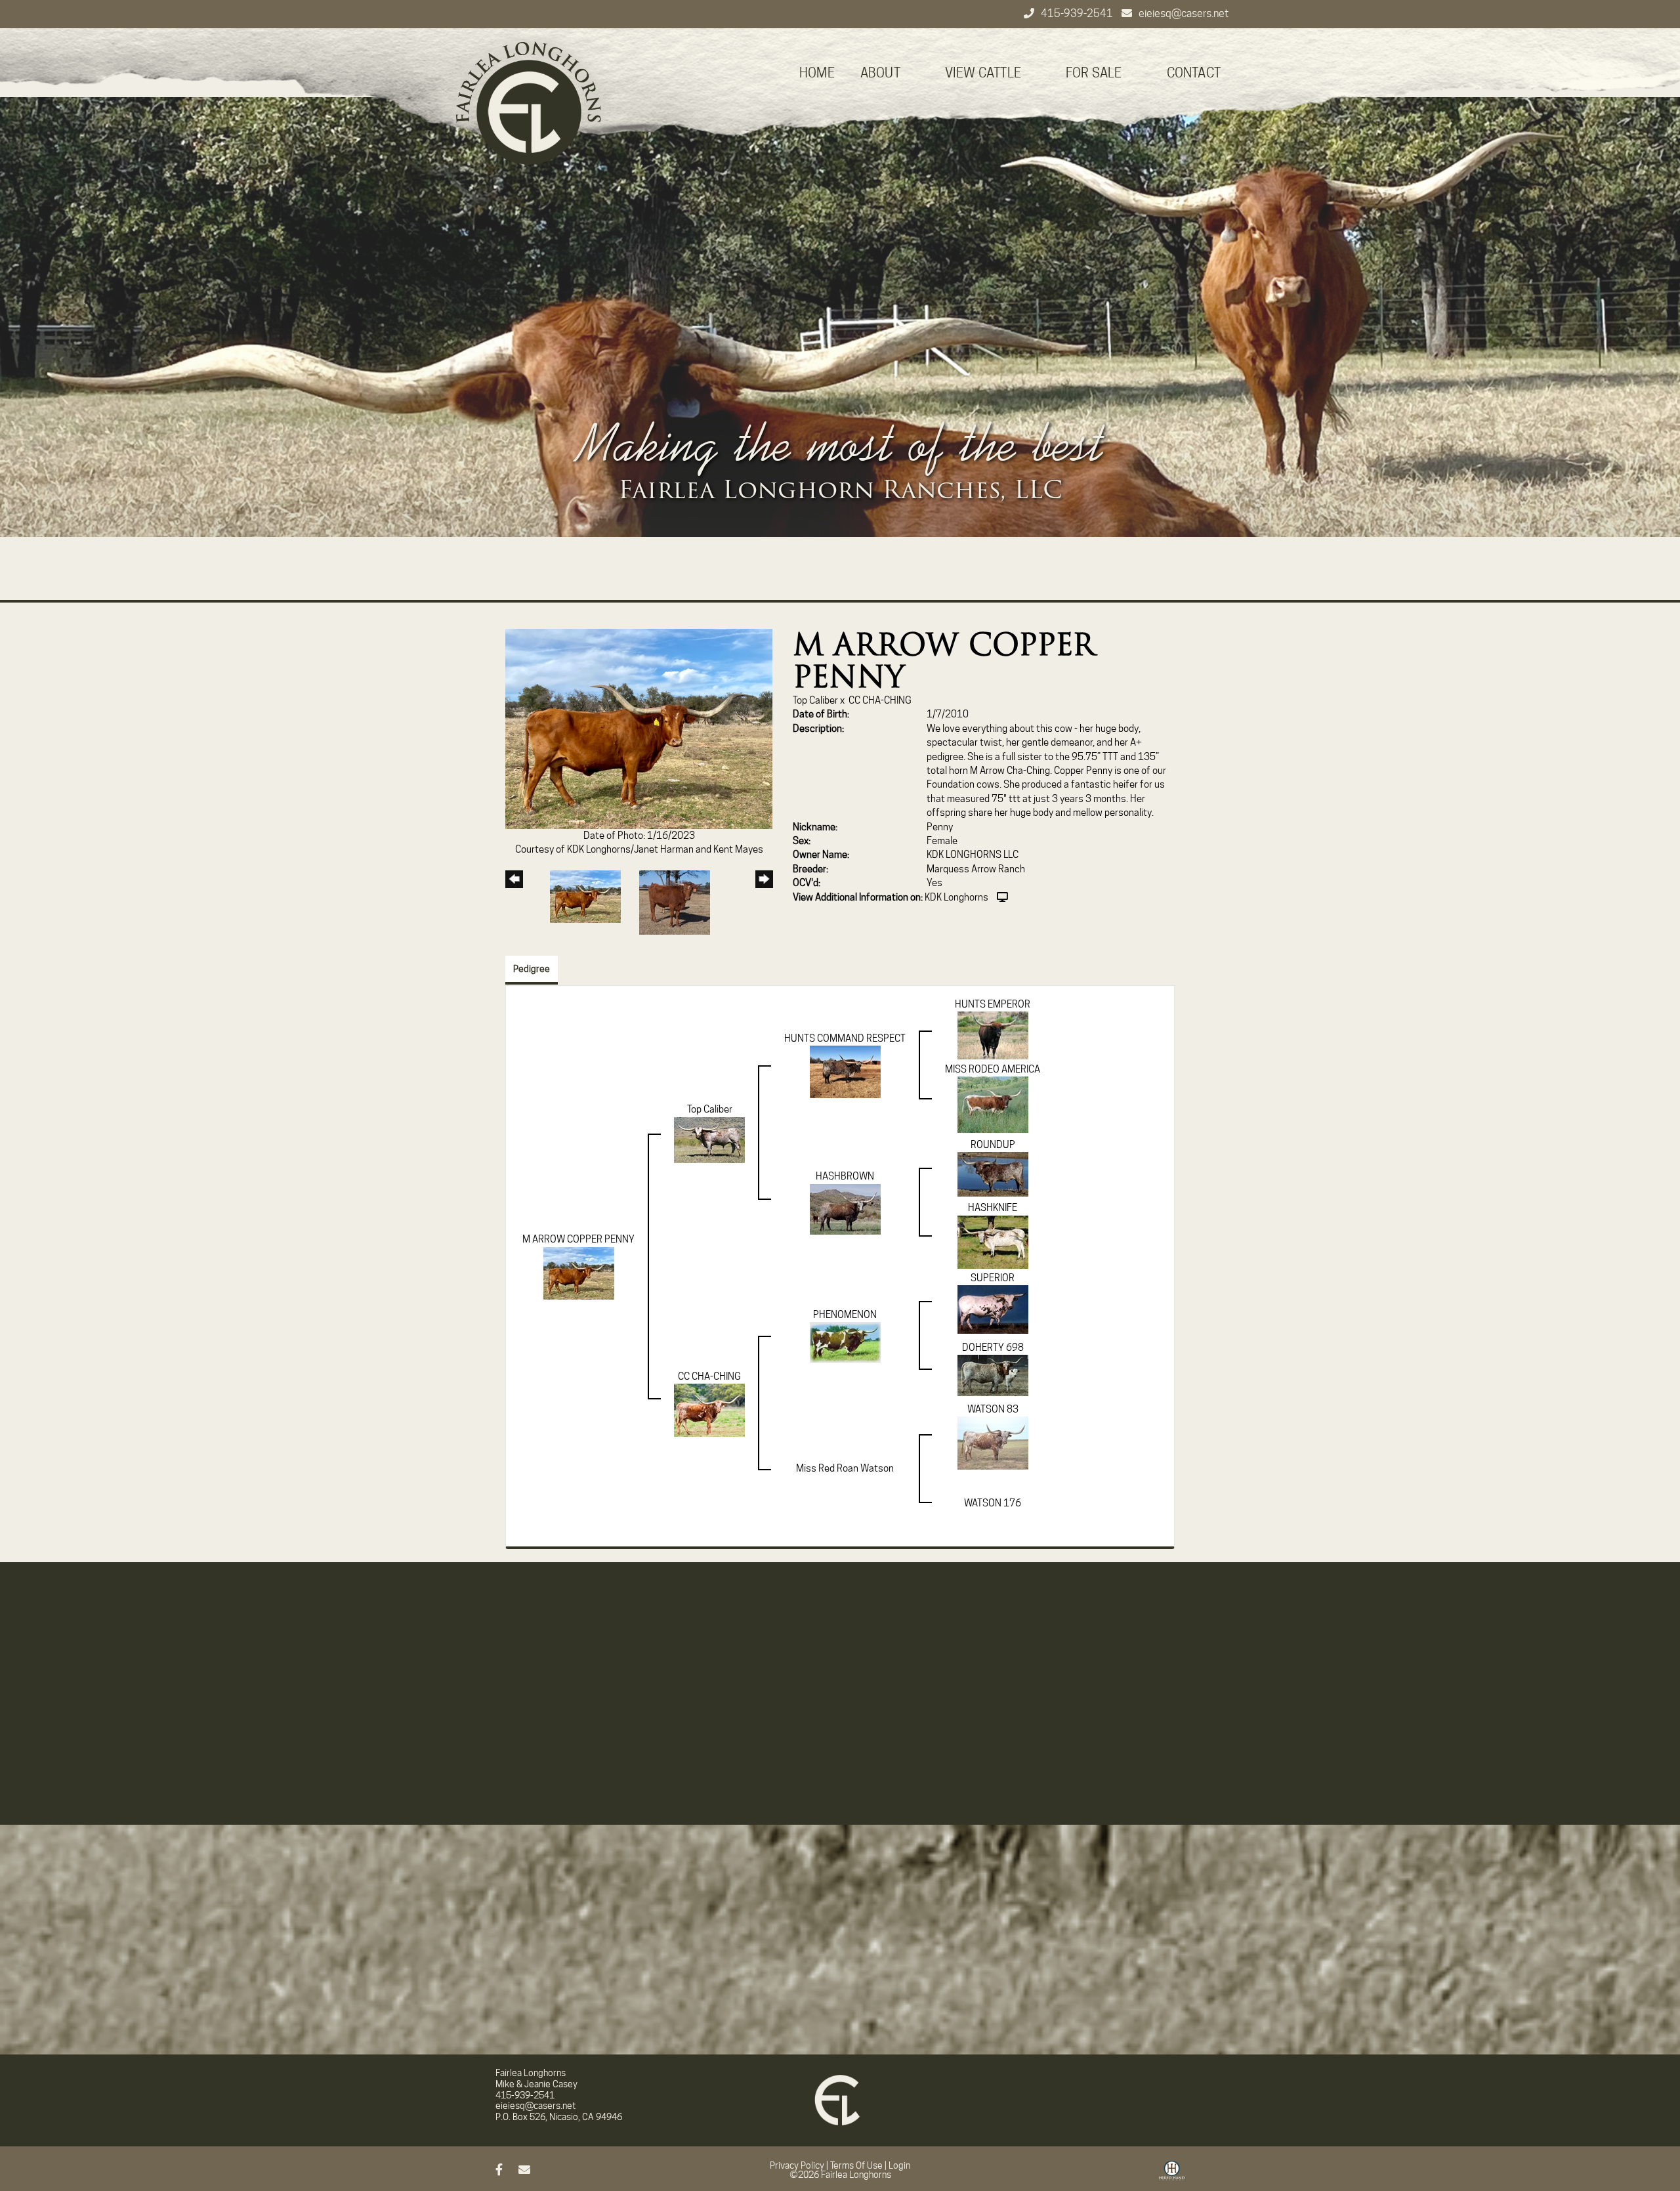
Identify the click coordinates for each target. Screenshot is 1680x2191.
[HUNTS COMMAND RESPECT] (845, 1071)
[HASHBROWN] (845, 1208)
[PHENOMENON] (845, 1342)
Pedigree (532, 969)
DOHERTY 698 (993, 1348)
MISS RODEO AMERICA (993, 1069)
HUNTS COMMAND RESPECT (845, 1038)
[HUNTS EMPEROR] (993, 1035)
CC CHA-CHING (880, 700)
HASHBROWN (845, 1176)
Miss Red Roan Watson (845, 1468)
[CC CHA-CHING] (709, 1410)
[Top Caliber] (709, 1139)
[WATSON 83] (993, 1443)
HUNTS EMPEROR (993, 1004)
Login (899, 2165)
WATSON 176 (993, 1503)
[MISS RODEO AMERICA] (993, 1104)
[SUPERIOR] (993, 1309)
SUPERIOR (993, 1278)
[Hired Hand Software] (1172, 2175)
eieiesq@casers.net (1184, 13)
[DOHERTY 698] (993, 1374)
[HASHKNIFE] (993, 1241)
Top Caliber (815, 700)
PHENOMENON (845, 1315)
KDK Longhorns (956, 897)
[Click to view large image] (639, 728)
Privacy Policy (797, 2165)
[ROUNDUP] (993, 1174)
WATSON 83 (993, 1409)
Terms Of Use (856, 2165)
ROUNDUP (993, 1145)
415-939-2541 (1078, 13)
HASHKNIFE (993, 1208)
